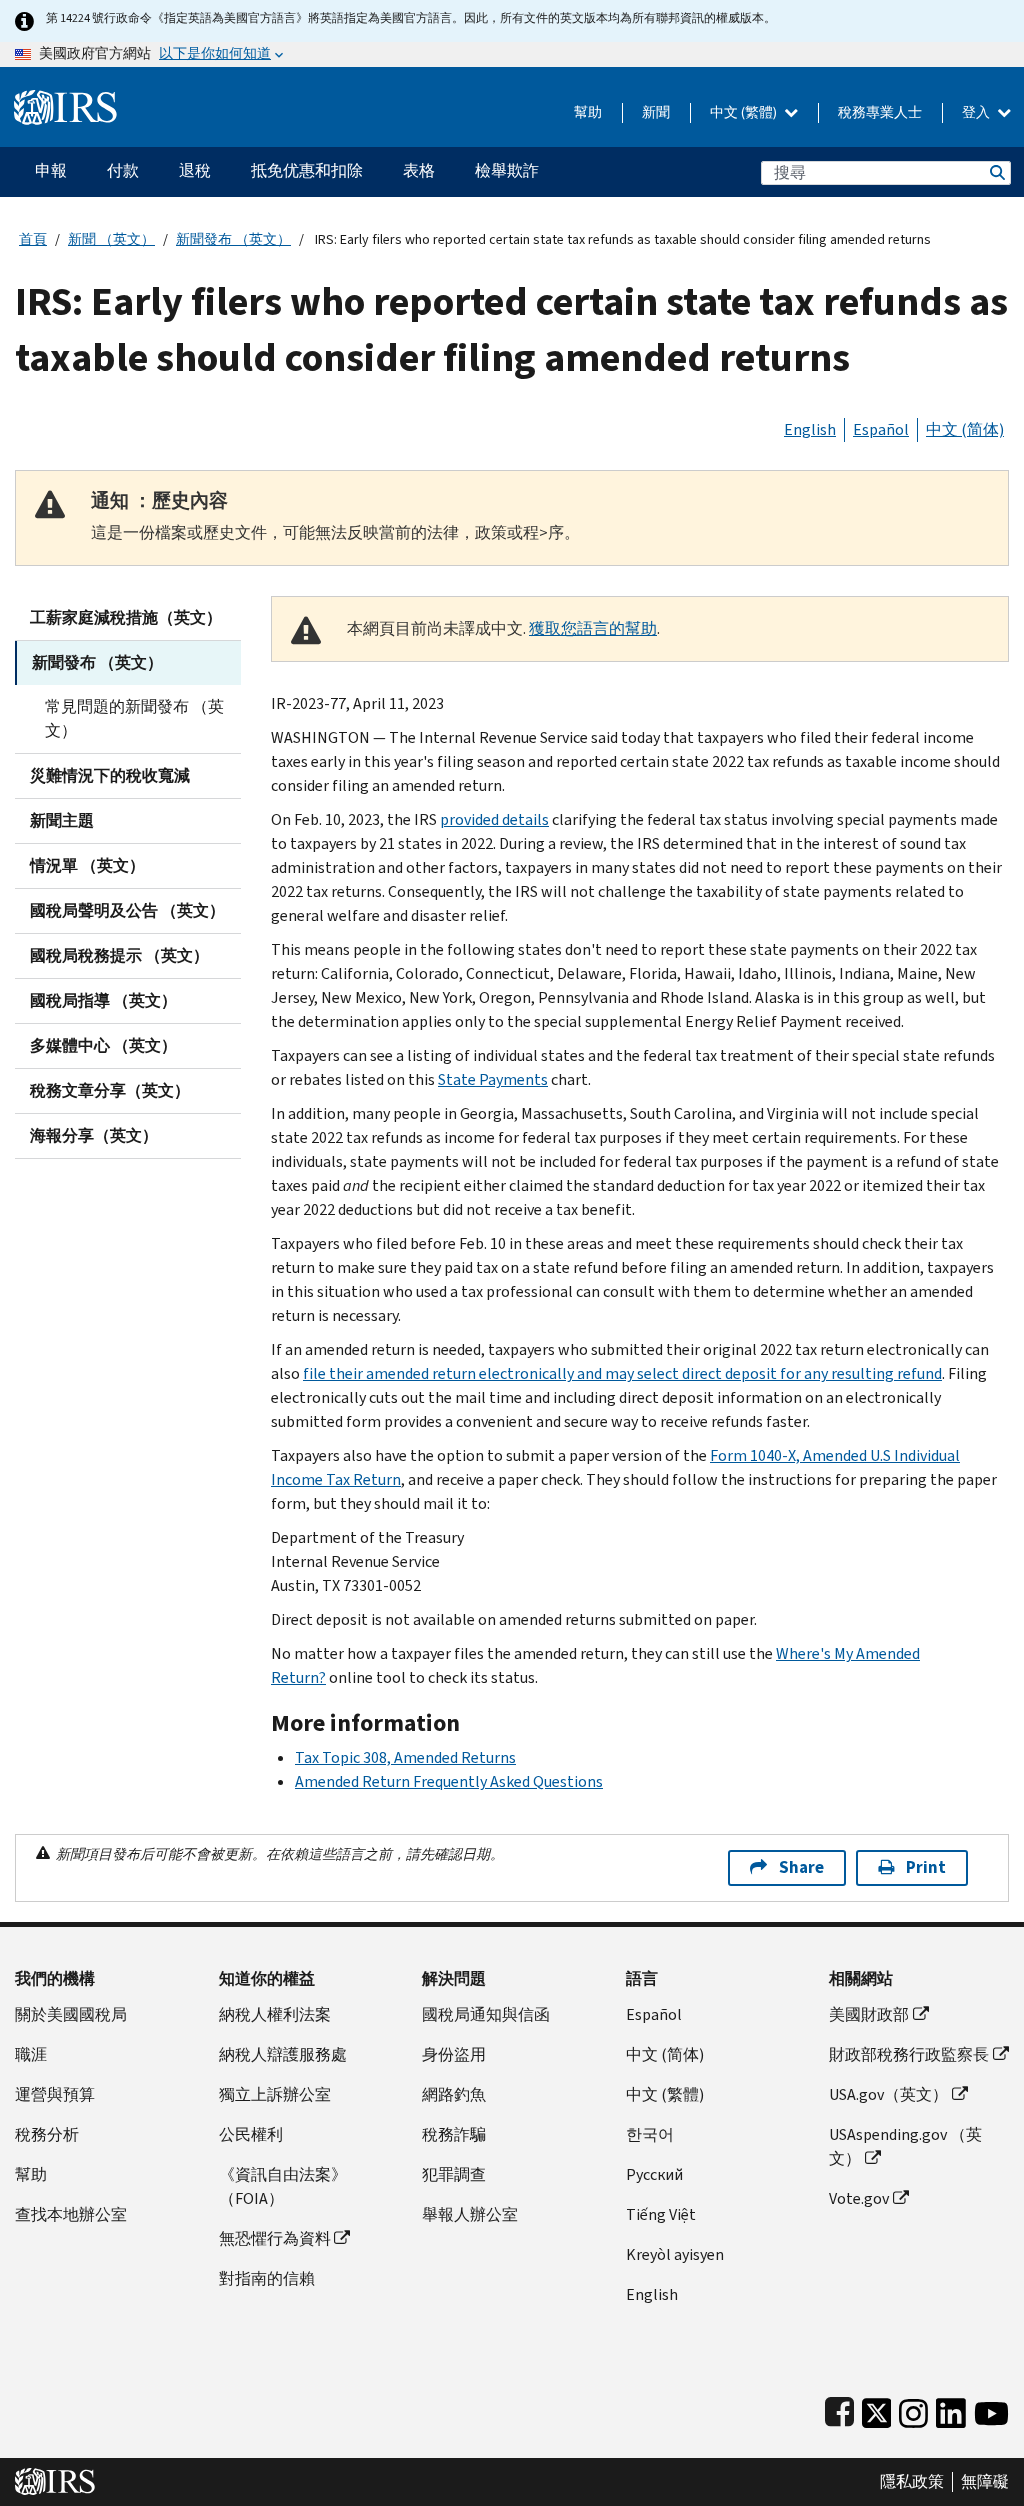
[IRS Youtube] (991, 2408)
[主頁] (65, 99)
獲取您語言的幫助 (593, 628)
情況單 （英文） (87, 865)
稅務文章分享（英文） (110, 1090)
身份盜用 (454, 2054)
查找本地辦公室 (71, 2214)
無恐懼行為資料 (275, 2238)
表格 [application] (419, 170)
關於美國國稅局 (71, 2014)
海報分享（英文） (94, 1135)
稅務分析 (47, 2134)
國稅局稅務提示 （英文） (119, 955)
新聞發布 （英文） (233, 239)
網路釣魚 (454, 2094)
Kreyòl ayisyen (675, 2254)
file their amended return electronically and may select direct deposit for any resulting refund (622, 1373)
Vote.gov (859, 2198)
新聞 (656, 112)
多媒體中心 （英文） (103, 1045)
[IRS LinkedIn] (951, 2408)
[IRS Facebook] (839, 2408)
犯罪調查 (454, 2174)
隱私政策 (912, 2482)
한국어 (650, 2134)
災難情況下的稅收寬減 (110, 775)
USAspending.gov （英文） (905, 2146)
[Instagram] (913, 2408)
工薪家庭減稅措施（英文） (126, 617)
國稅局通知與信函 (486, 2014)
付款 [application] (123, 170)
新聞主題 (62, 820)
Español (881, 429)
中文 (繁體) (745, 112)
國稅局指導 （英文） (103, 1000)
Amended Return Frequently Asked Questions (449, 1781)
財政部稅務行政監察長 (909, 2054)
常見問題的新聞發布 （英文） (134, 718)
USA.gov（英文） (888, 2094)
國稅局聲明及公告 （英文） (127, 910)
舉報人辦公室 (470, 2214)
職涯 (31, 2054)
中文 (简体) (965, 429)
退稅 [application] (195, 170)
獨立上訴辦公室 (275, 2094)
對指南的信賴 (267, 2278)
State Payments (493, 1079)
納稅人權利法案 (275, 2014)
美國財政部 (869, 2014)
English (810, 429)
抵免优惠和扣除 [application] (307, 170)
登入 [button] (977, 112)
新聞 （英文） (111, 239)
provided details (494, 819)
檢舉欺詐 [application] (507, 170)
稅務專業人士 (880, 112)
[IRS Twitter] (877, 2408)
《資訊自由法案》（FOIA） (283, 2186)
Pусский (654, 2174)
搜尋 (996, 172)
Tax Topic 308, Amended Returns (405, 1757)
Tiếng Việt (661, 2214)
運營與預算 (55, 2094)
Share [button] (801, 1867)
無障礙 (985, 2482)
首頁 (33, 239)
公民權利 (251, 2134)
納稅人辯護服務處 (283, 2054)
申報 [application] (51, 170)
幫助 (588, 112)
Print (926, 1867)
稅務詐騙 (454, 2134)
